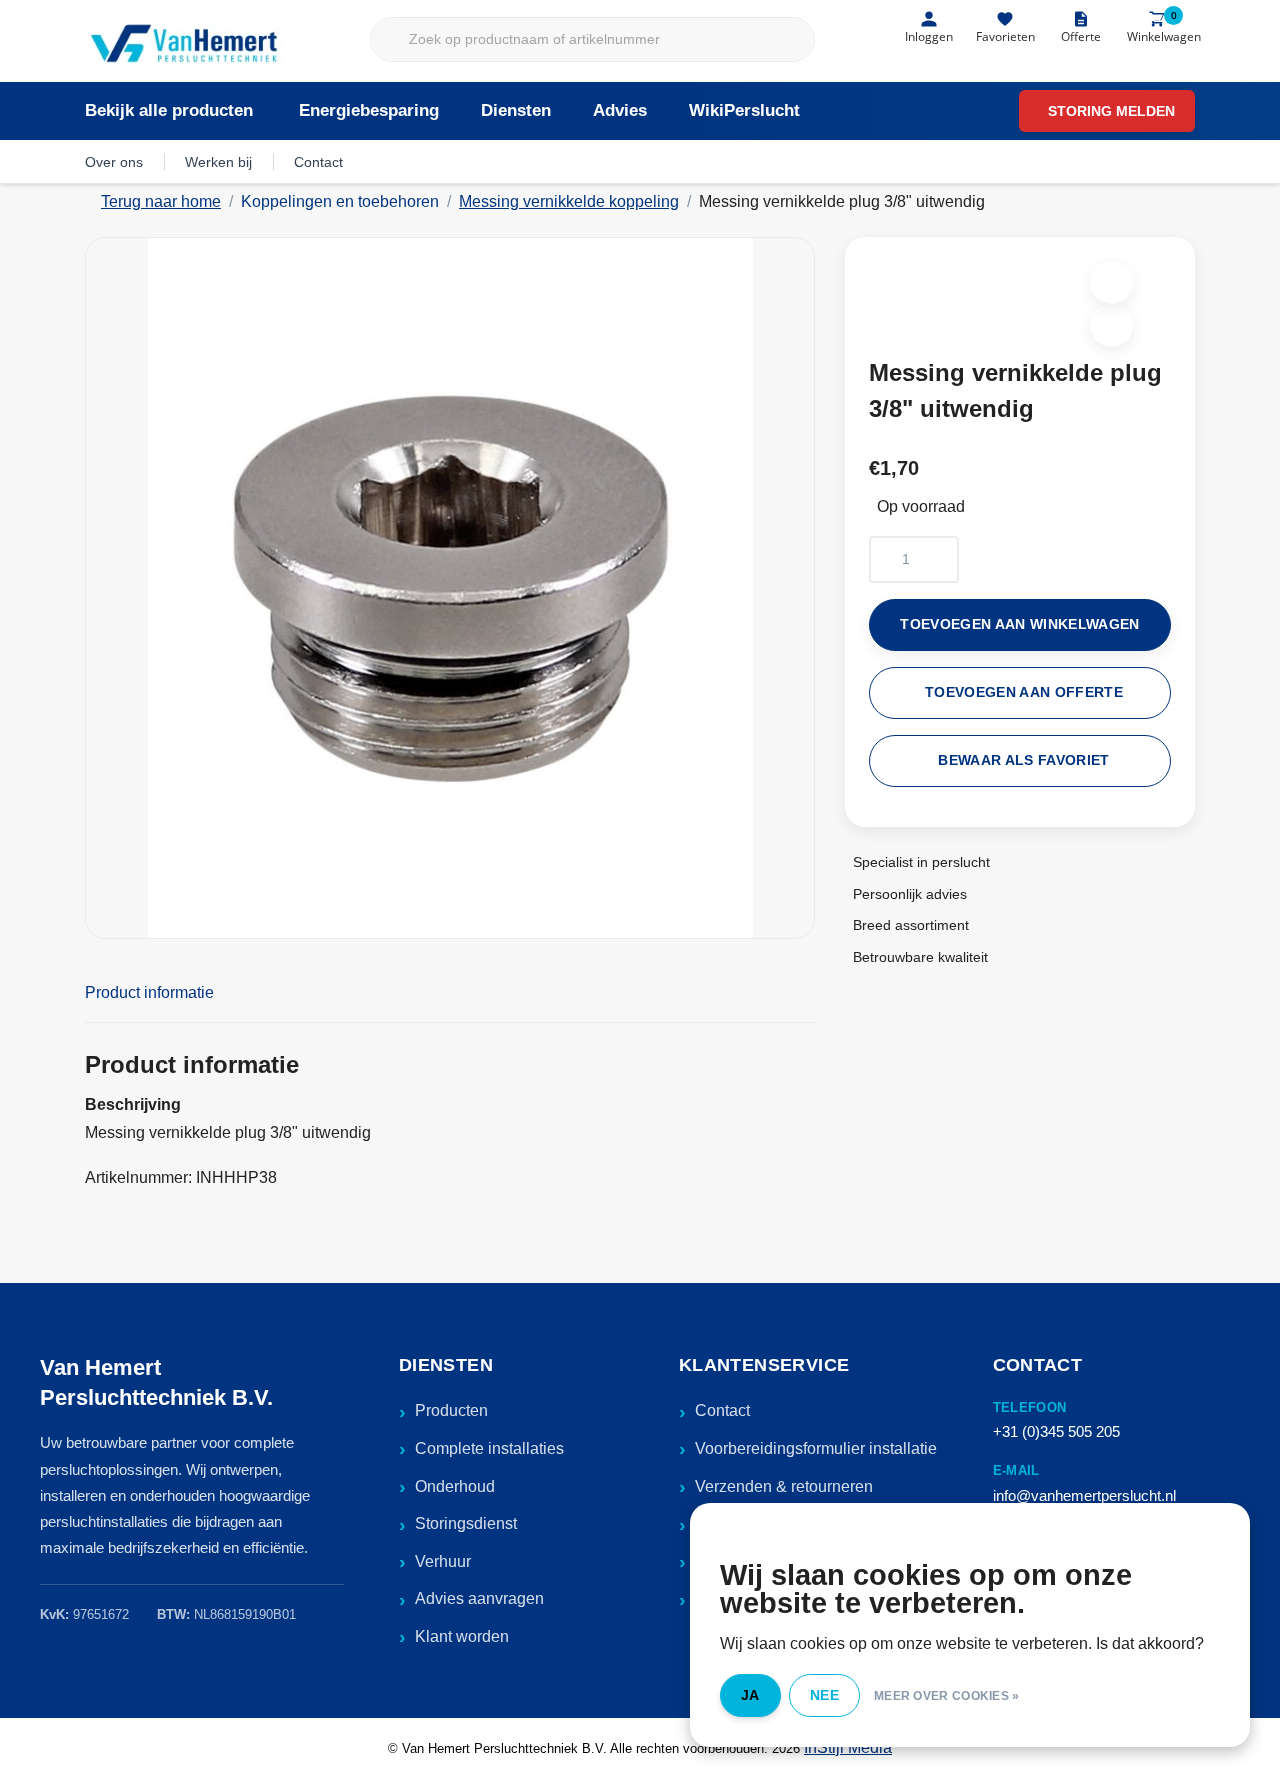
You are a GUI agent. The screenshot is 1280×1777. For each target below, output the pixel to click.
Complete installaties (489, 1448)
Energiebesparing (369, 110)
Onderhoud (455, 1486)
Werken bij (218, 162)
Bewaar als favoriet (1023, 760)
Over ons (114, 162)
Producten (451, 1410)
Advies (620, 110)
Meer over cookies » (947, 1696)
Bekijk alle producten (169, 110)
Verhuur (443, 1561)
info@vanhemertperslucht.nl (1084, 1495)
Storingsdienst (466, 1523)
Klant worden (462, 1636)
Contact (318, 162)
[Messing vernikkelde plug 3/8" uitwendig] (450, 588)
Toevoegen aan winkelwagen (1020, 624)
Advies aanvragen (479, 1598)
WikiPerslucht (744, 110)
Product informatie (149, 992)
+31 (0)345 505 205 (1056, 1431)
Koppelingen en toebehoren (340, 201)
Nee (824, 1695)
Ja (750, 1695)
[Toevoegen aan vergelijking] (1111, 325)
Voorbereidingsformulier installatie (816, 1448)
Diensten (516, 110)
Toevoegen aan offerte (1024, 692)
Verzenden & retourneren (784, 1486)
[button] (1111, 282)
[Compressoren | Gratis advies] (185, 45)
